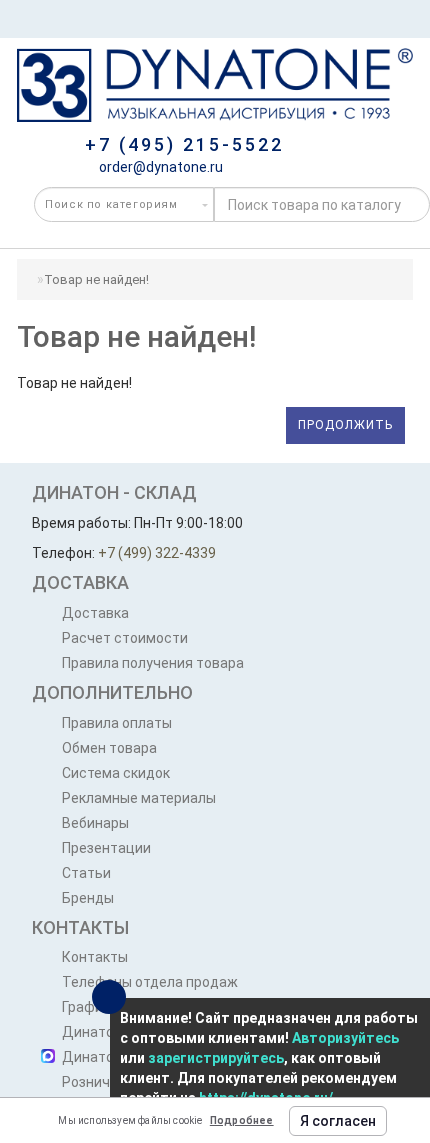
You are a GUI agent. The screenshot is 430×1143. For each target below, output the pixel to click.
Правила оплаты (117, 723)
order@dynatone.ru (159, 167)
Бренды (88, 898)
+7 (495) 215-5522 (184, 144)
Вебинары (95, 823)
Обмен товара (109, 748)
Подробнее (242, 1120)
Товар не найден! (96, 279)
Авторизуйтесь (345, 1038)
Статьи (86, 873)
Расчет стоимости (125, 638)
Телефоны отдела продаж (150, 982)
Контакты (95, 957)
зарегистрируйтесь (216, 1058)
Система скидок (116, 773)
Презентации (106, 848)
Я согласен (338, 1121)
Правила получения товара (153, 663)
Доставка (95, 613)
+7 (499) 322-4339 (157, 553)
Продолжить (345, 425)
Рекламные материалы (139, 798)
